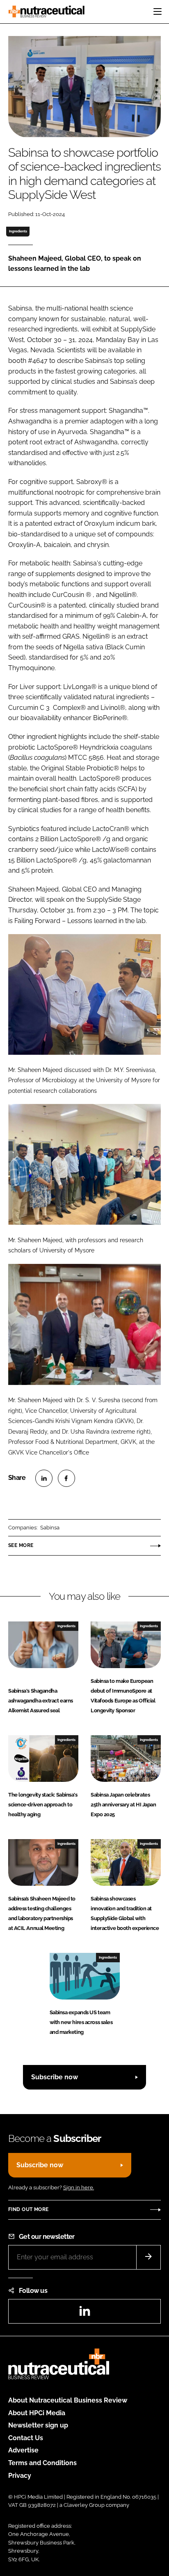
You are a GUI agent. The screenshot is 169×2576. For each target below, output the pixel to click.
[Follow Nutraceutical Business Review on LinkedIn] (84, 2314)
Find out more (28, 2209)
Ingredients (18, 231)
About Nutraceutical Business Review (68, 2400)
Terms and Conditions (42, 2463)
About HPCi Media (37, 2413)
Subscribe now (55, 2077)
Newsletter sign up (38, 2425)
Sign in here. (79, 2188)
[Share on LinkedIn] (44, 1478)
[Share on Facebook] (66, 1478)
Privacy (20, 2476)
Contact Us (26, 2438)
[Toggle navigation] (158, 11)
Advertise (23, 2450)
